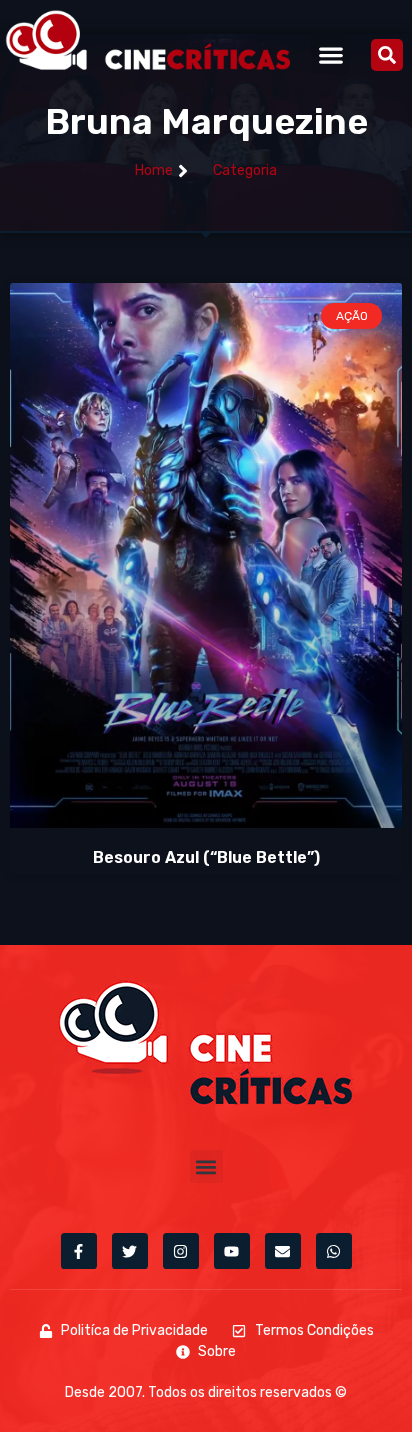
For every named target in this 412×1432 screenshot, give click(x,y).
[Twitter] (130, 1251)
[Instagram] (181, 1251)
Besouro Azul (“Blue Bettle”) (206, 857)
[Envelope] (283, 1251)
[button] (330, 54)
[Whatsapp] (334, 1251)
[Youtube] (232, 1251)
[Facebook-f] (79, 1251)
